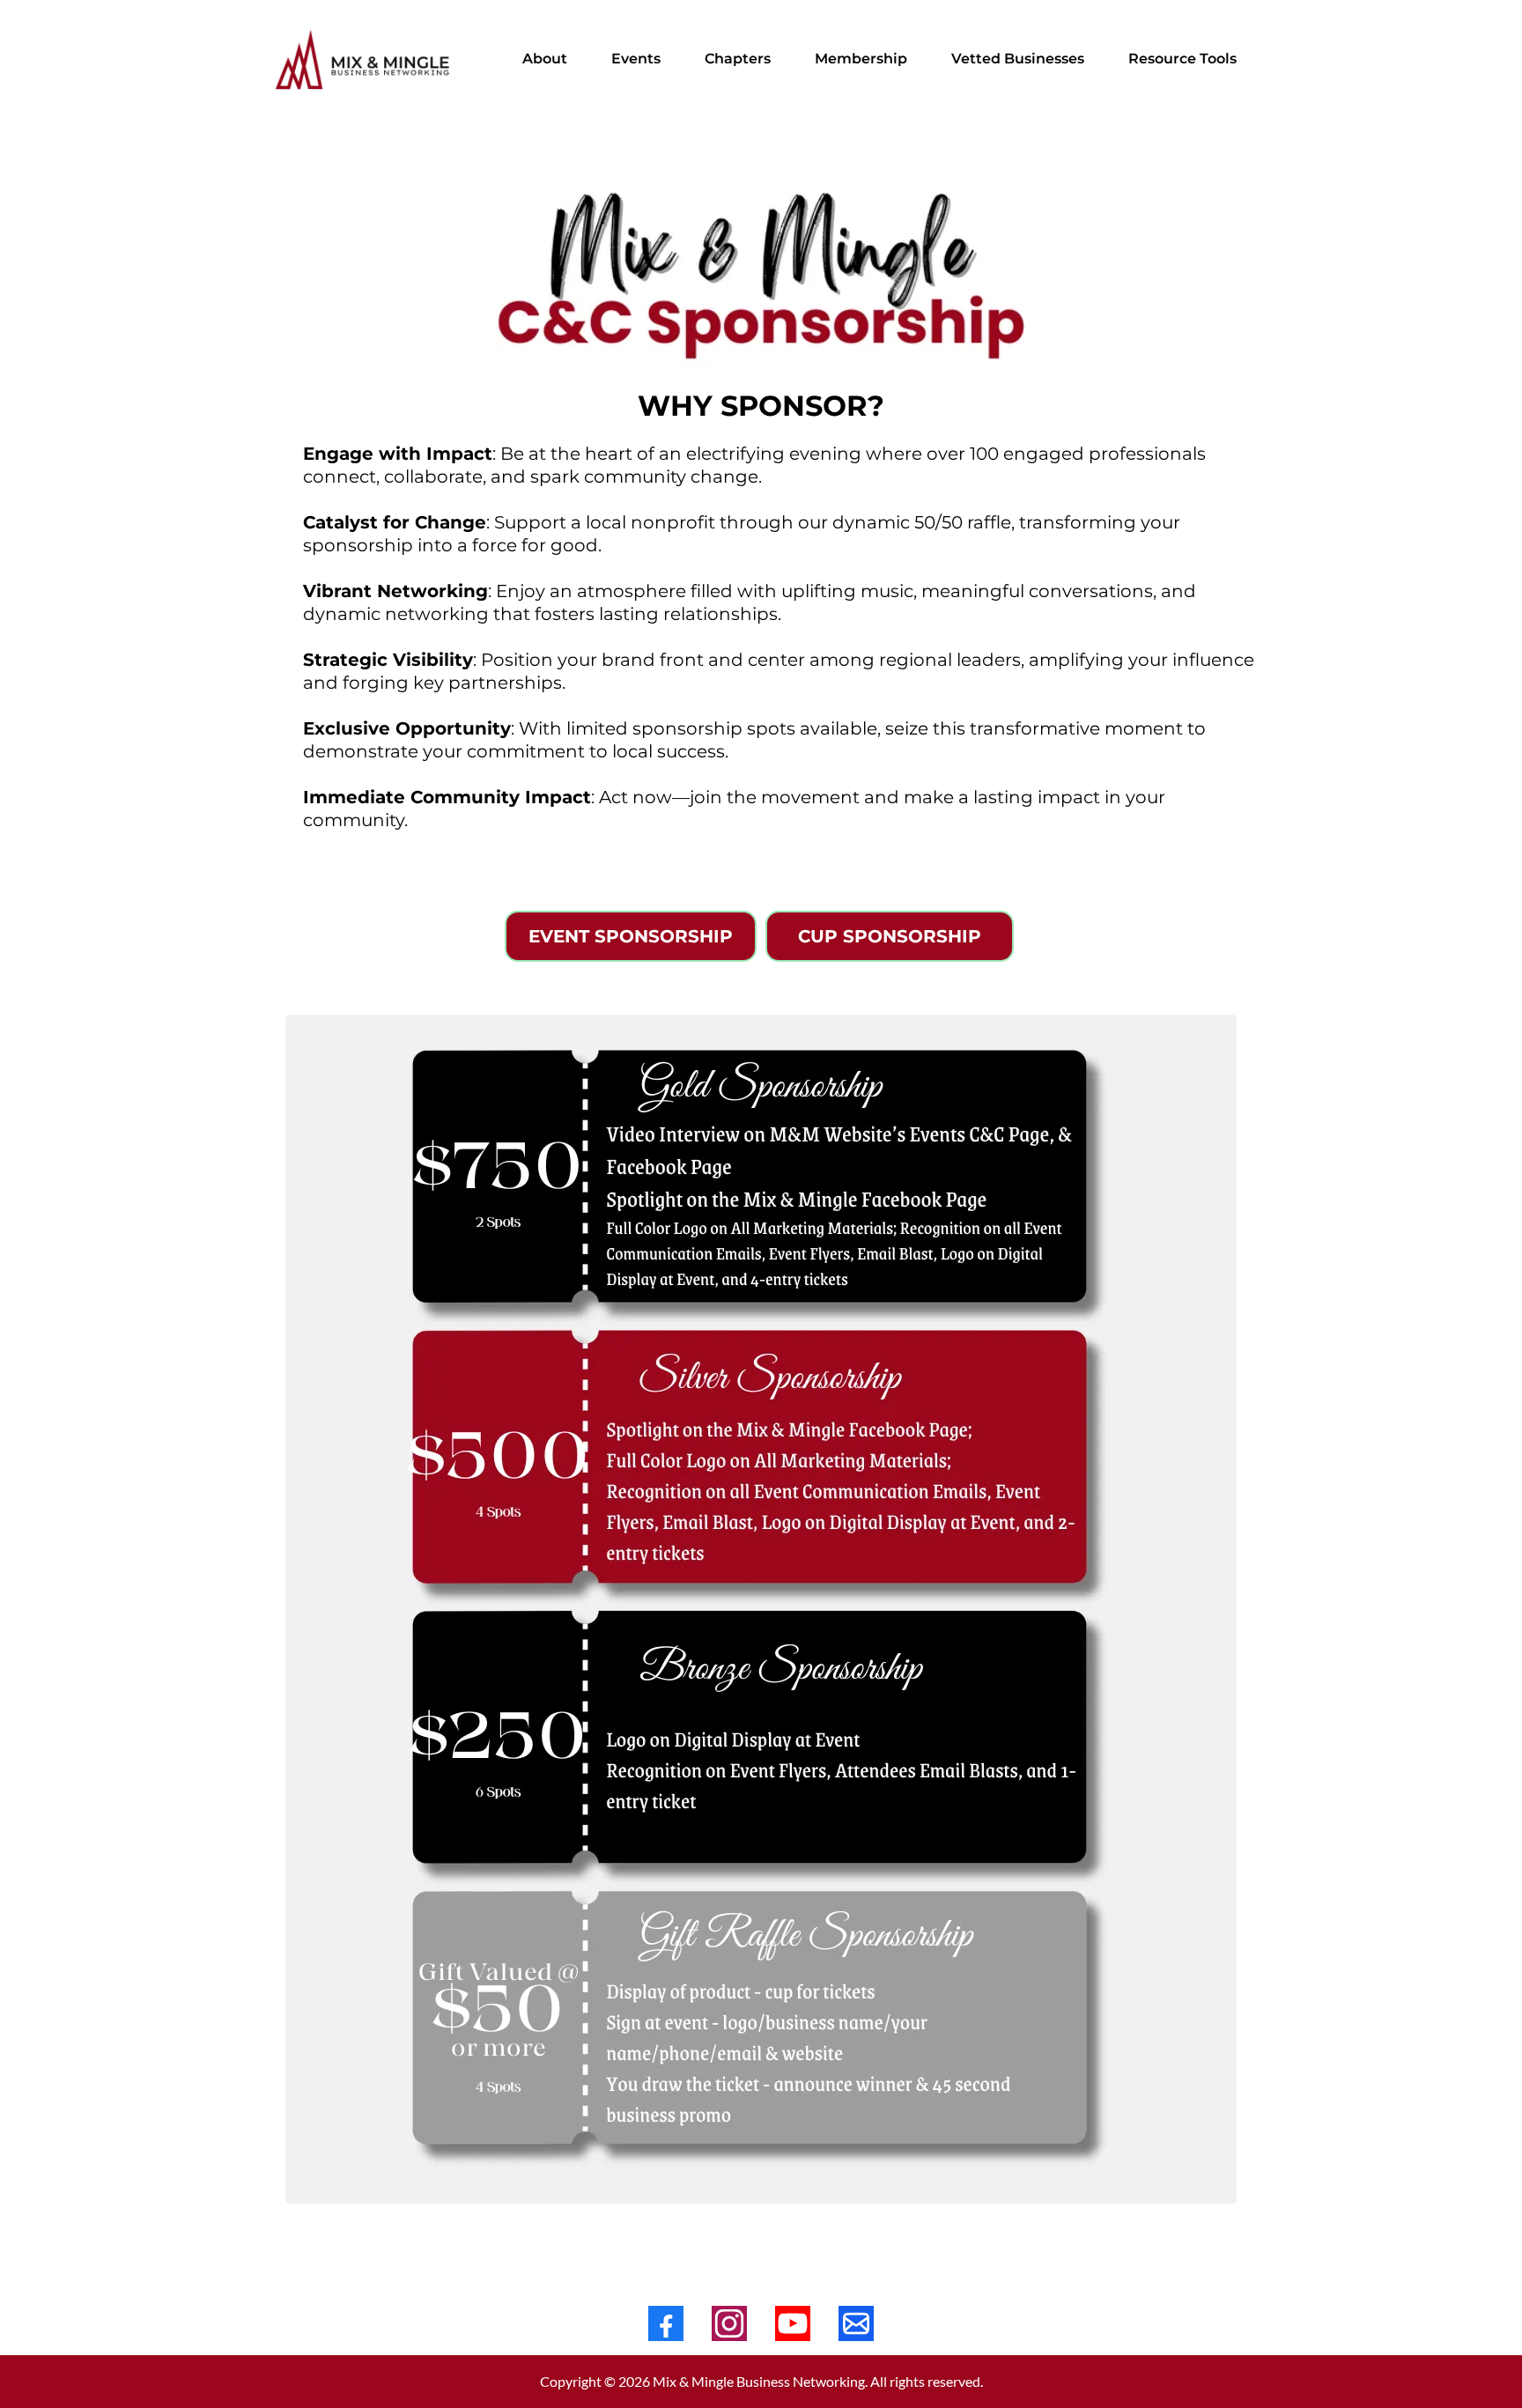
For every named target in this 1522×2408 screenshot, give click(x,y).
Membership (861, 59)
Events (636, 59)
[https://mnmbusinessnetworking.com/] (365, 59)
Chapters (738, 59)
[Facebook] (666, 2323)
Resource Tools (1182, 59)
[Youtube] (793, 2323)
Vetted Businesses (1018, 59)
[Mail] (856, 2323)
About (545, 59)
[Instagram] (729, 2323)
